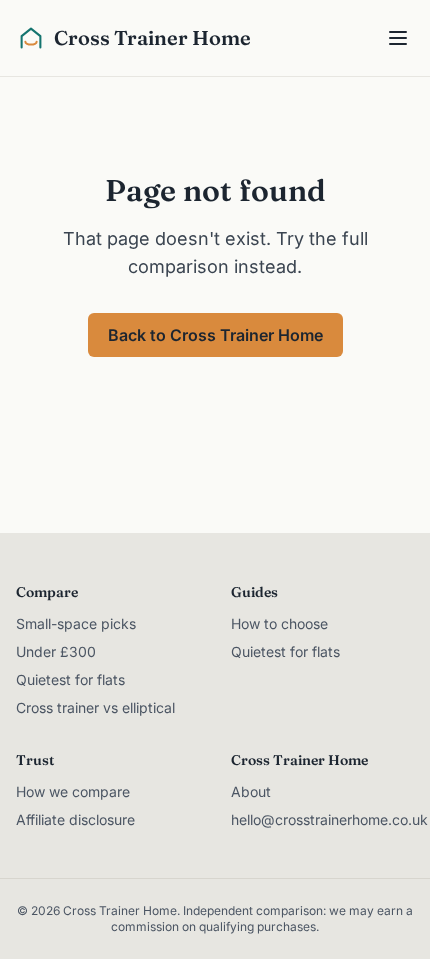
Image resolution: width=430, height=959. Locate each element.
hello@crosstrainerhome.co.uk (329, 819)
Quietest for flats (70, 679)
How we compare (73, 791)
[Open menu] (400, 38)
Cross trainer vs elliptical (95, 707)
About (251, 791)
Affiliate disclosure (75, 819)
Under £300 (56, 651)
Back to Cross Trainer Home (215, 335)
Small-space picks (76, 623)
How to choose (279, 623)
